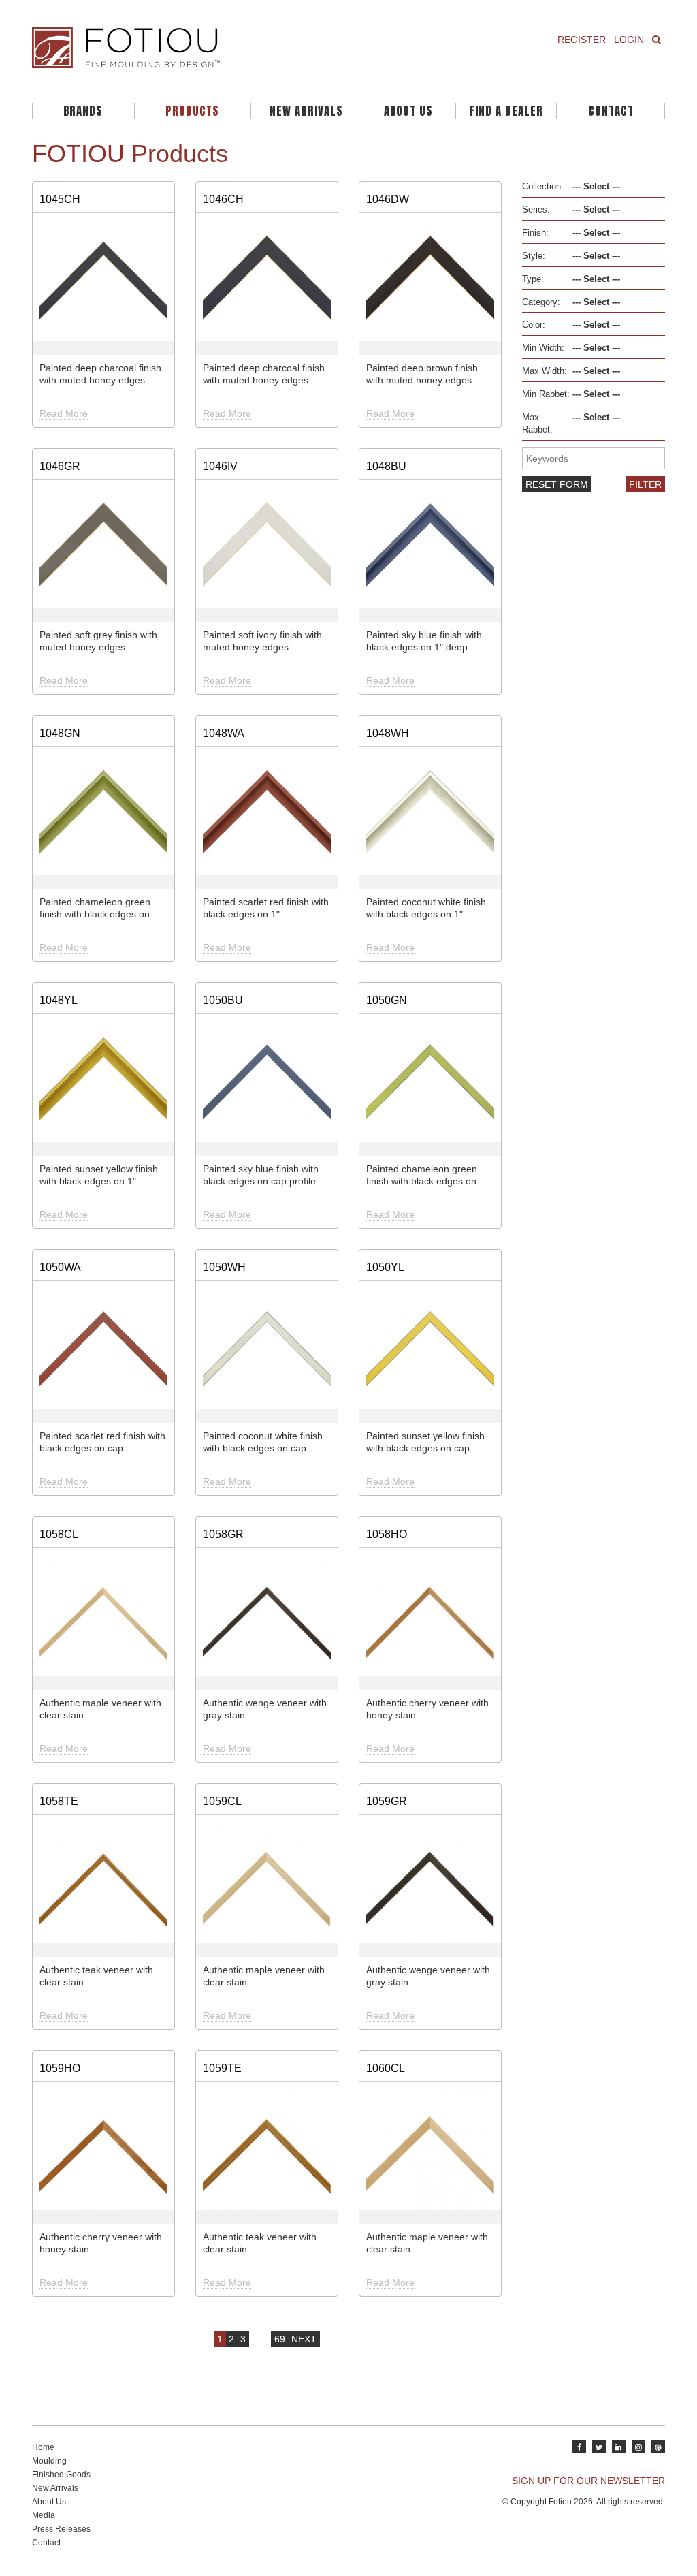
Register (582, 40)
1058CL (59, 1534)
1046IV (220, 466)
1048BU (386, 466)
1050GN (387, 1000)
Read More (64, 413)
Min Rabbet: (546, 394)
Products (192, 111)
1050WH (224, 1267)
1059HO (60, 2068)
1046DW (388, 199)
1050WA (60, 1267)
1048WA (224, 733)
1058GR (223, 1534)
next (304, 2339)
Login (629, 40)
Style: (534, 256)
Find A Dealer (506, 111)
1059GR (387, 1801)
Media (44, 2515)
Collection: (543, 187)
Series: (536, 210)
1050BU (223, 1000)
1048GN (60, 733)
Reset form (557, 484)
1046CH (223, 199)
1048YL (59, 1000)
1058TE (59, 1801)
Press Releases (61, 2529)
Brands (83, 111)
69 (280, 2339)
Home (43, 2447)
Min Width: (543, 348)
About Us (408, 111)
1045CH (60, 199)
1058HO (387, 1534)
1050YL (385, 1267)
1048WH (388, 733)
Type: (533, 279)
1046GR (60, 466)
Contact (611, 111)
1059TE (222, 2068)
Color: (534, 325)
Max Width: (545, 371)
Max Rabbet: (537, 424)
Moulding (49, 2461)
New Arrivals (306, 111)
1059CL (222, 1801)
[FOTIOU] (185, 48)
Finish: (535, 233)
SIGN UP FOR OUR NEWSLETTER (588, 2481)
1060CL (386, 2068)
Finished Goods (61, 2475)
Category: (541, 302)
